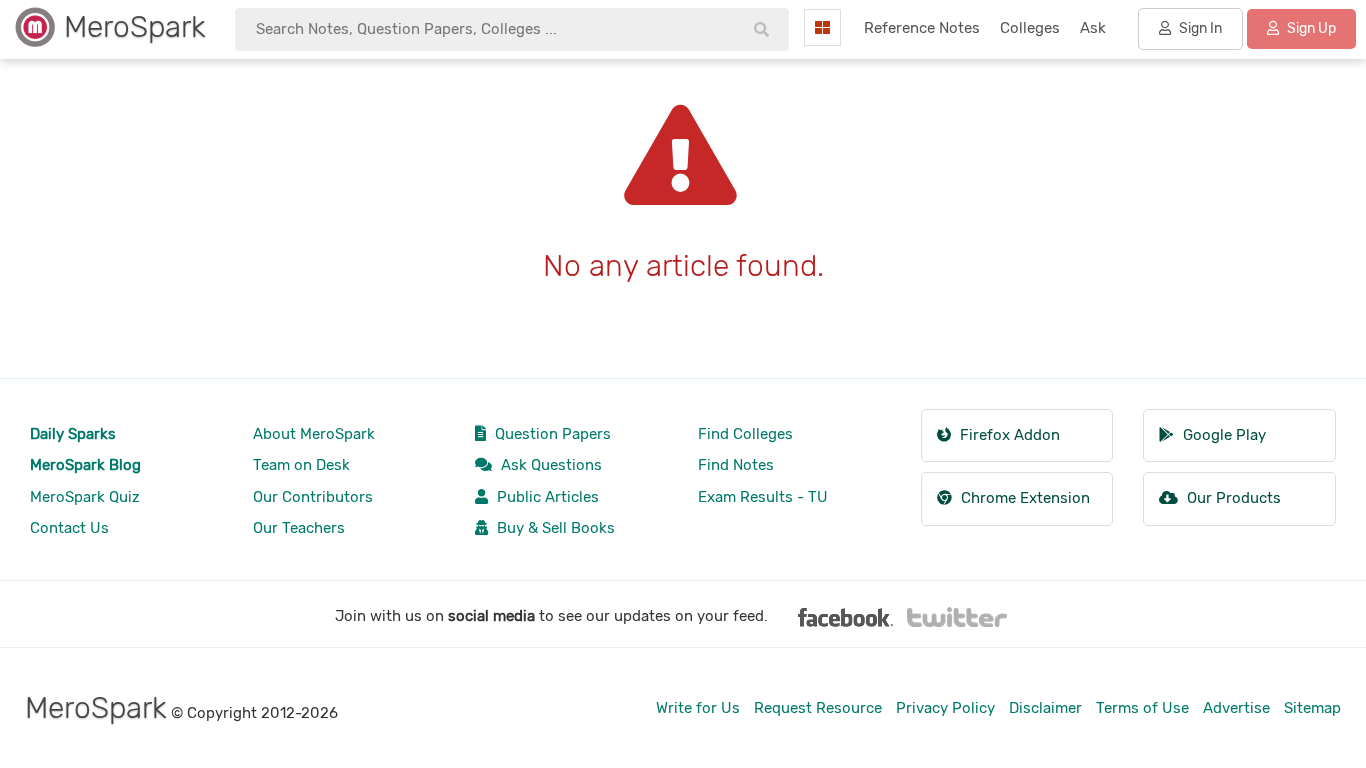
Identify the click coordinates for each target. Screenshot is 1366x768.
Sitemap (1312, 708)
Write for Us (698, 708)
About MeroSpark (314, 434)
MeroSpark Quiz (85, 497)
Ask (1093, 28)
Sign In (1199, 28)
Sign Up (1310, 28)
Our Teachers (299, 528)
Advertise (1236, 708)
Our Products (1232, 498)
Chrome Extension (1023, 498)
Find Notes (736, 465)
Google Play (1222, 435)
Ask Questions (549, 465)
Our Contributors (313, 497)
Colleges (1030, 28)
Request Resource (818, 708)
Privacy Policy (945, 708)
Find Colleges (745, 434)
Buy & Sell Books (554, 528)
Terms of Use (1142, 708)
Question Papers (551, 434)
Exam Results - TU (763, 497)
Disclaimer (1045, 708)
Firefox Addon (1008, 435)
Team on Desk (301, 465)
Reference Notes (922, 28)
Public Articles (546, 497)
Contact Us (69, 528)
